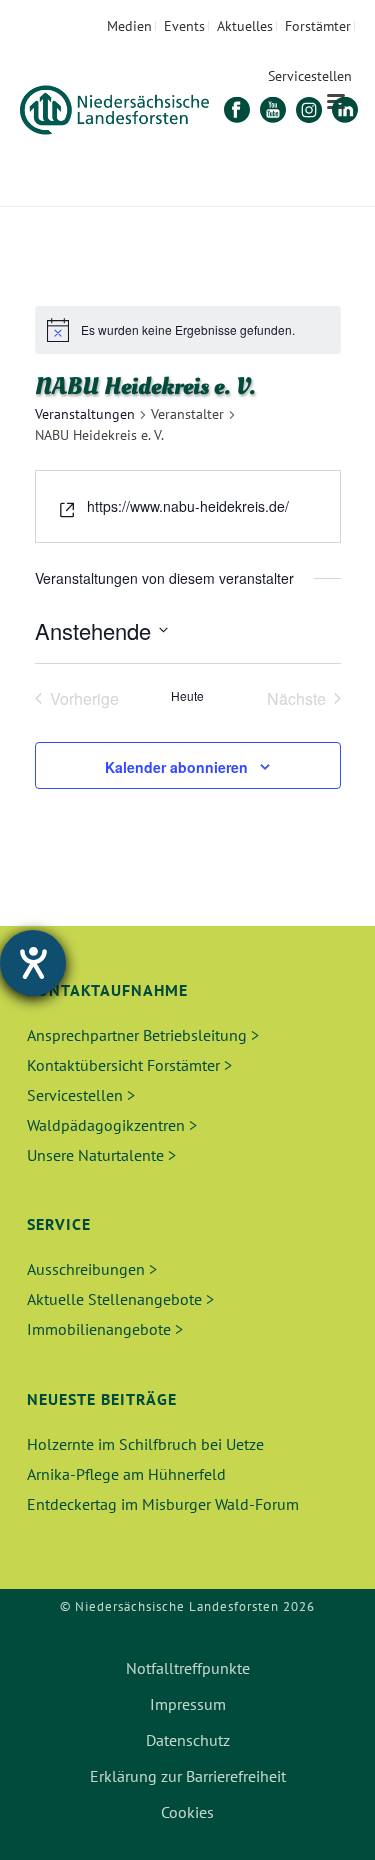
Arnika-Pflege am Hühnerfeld (126, 1474)
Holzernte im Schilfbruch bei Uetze (145, 1444)
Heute (187, 696)
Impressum (188, 1704)
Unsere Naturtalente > (101, 1155)
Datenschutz (188, 1740)
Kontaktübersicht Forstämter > (129, 1065)
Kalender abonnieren (176, 767)
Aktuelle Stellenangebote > (120, 1299)
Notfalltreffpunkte (188, 1668)
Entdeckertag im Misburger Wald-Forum (163, 1504)
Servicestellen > (81, 1095)
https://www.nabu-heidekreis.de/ (188, 506)
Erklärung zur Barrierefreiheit (188, 1776)
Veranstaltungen (85, 414)
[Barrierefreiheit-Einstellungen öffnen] (33, 963)
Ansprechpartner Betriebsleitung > (143, 1035)
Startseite (121, 192)
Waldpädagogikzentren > (112, 1125)
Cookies (187, 1812)
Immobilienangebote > (105, 1329)
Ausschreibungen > (92, 1269)
